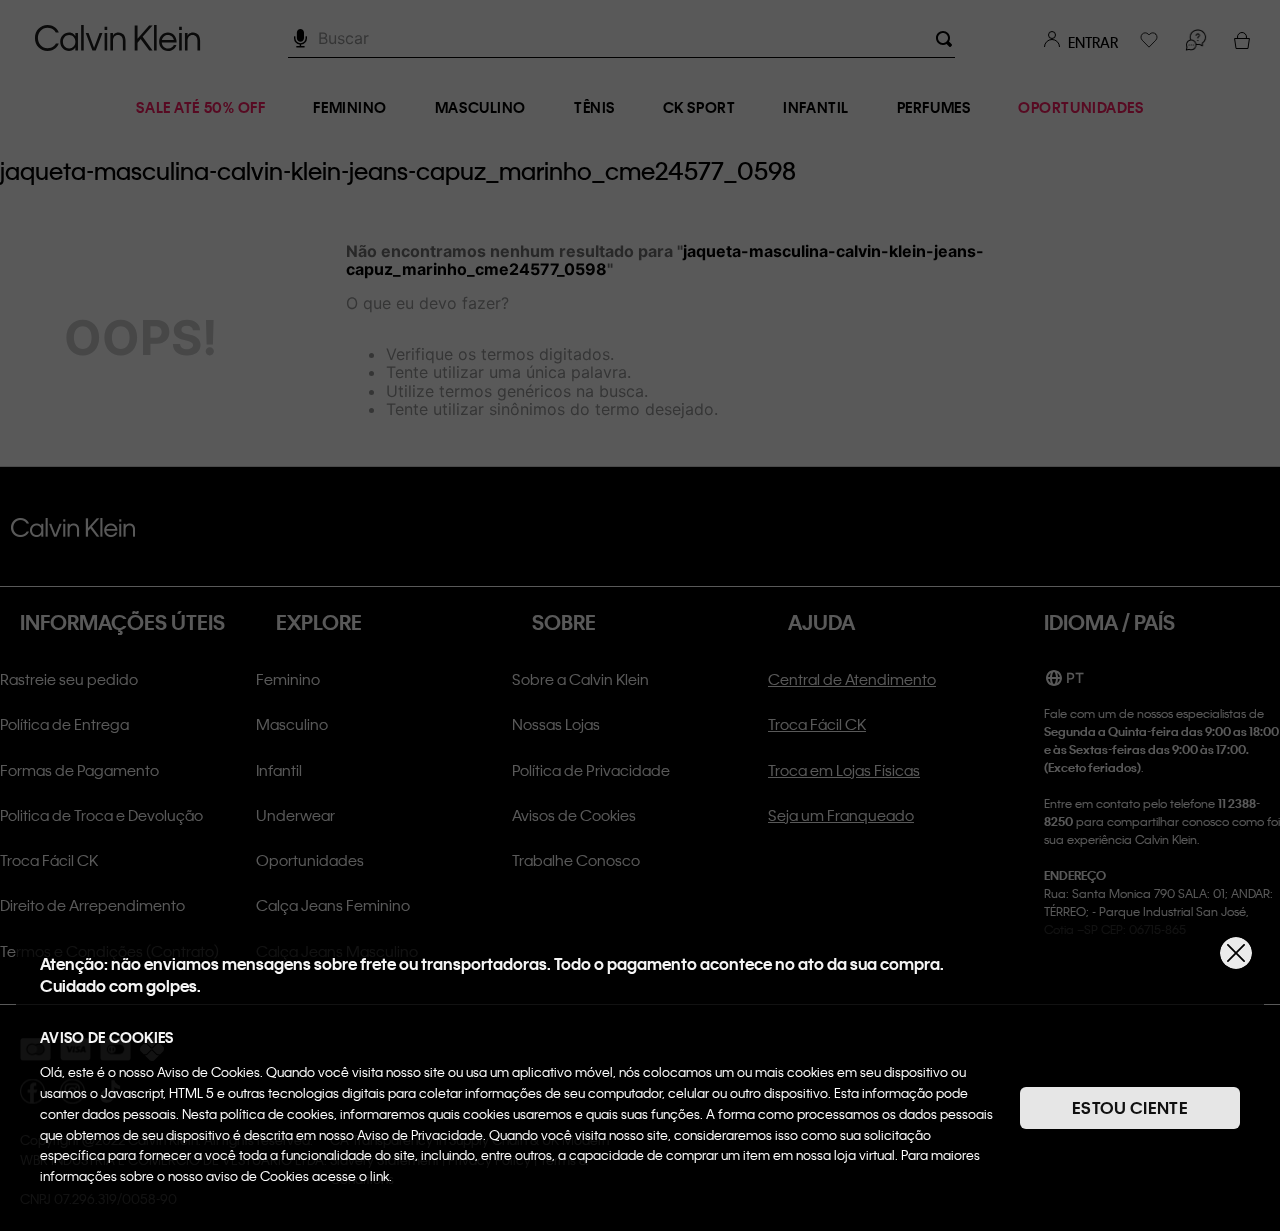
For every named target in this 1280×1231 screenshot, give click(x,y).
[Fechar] (1236, 953)
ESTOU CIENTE (1130, 1107)
